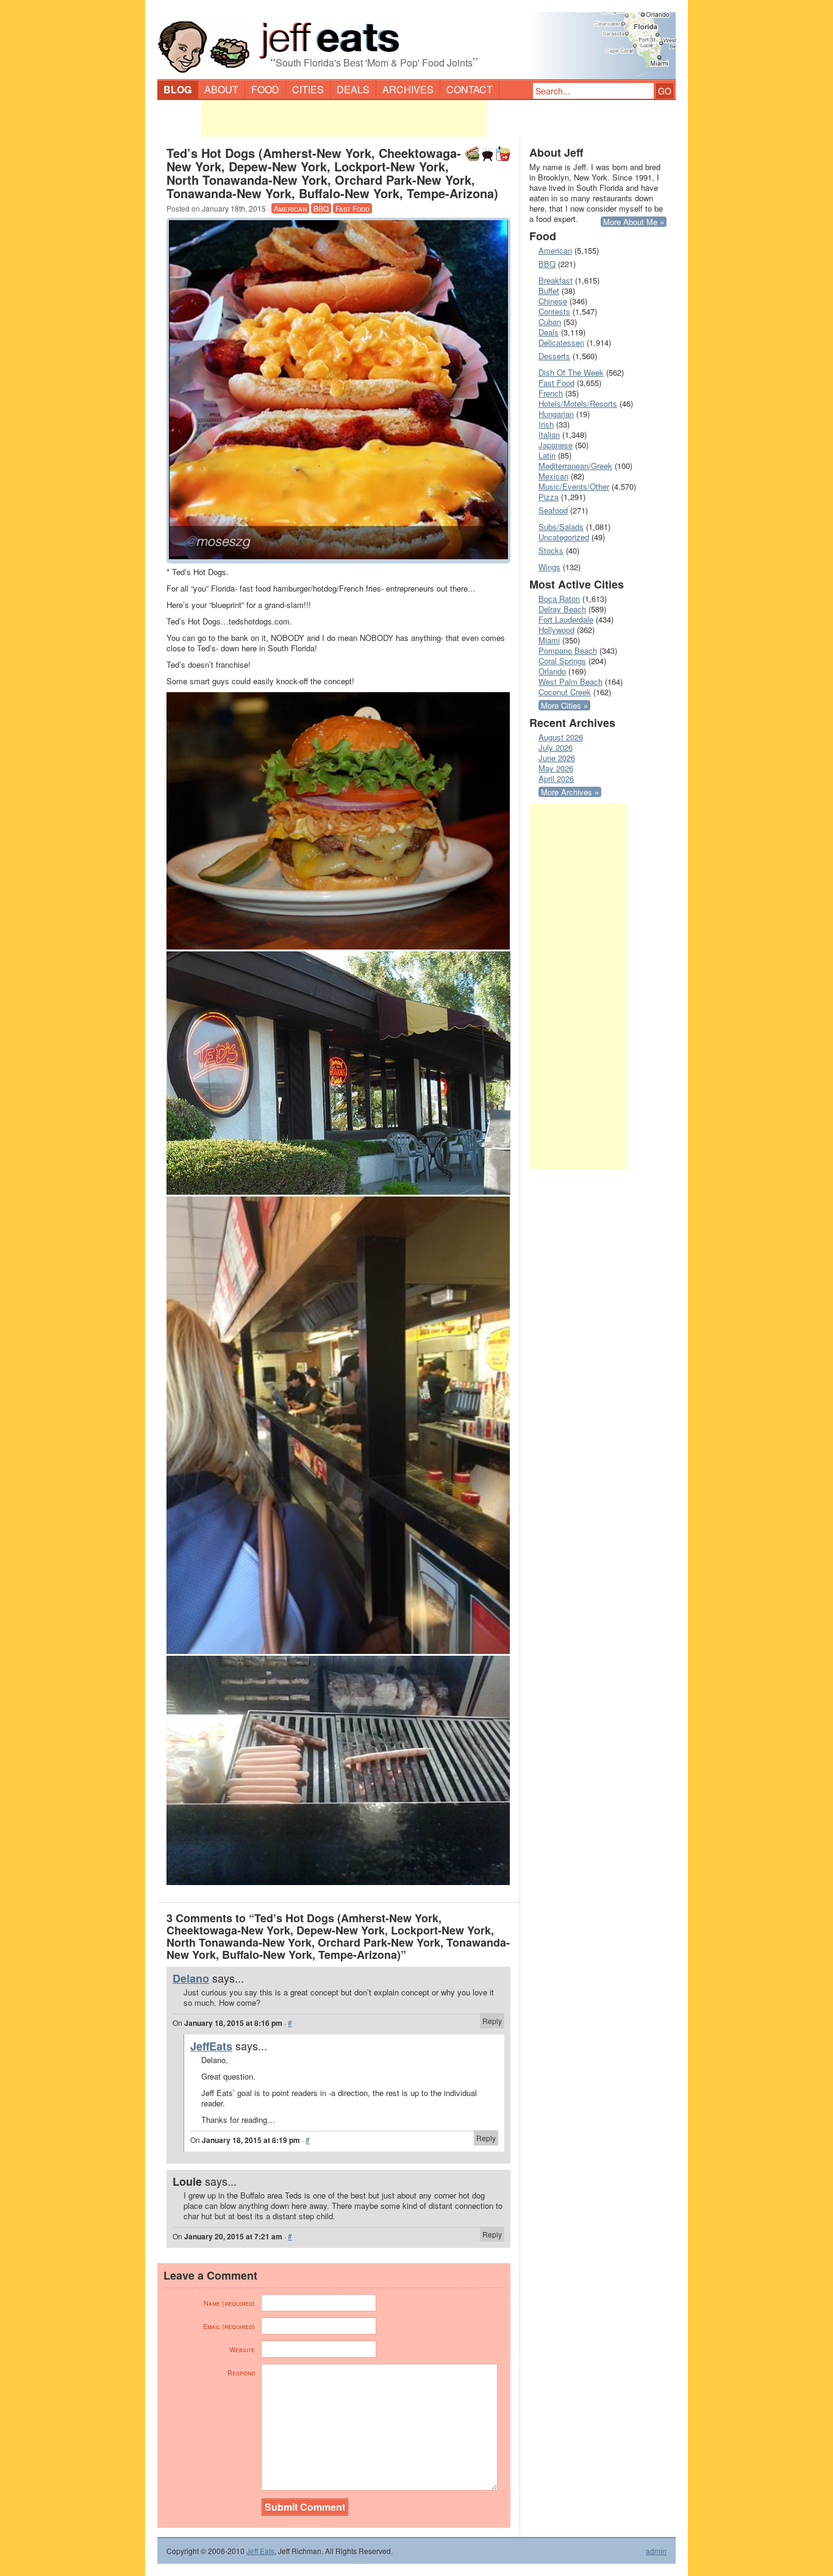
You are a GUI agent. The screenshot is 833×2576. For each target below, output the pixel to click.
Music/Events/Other (574, 486)
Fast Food (352, 208)
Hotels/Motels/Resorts (578, 403)
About (221, 89)
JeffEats (211, 2046)
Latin (547, 455)
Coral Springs (562, 661)
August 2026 (561, 737)
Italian (549, 435)
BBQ (321, 208)
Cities (308, 89)
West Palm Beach (570, 682)
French (551, 393)
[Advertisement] (344, 118)
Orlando (552, 671)
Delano (191, 1978)
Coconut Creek (565, 692)
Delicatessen (561, 342)
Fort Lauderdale (566, 619)
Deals (353, 89)
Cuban (550, 322)
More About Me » (634, 222)
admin (656, 2551)
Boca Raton (559, 599)
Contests (554, 311)
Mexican (553, 476)
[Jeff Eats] (416, 40)
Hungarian (556, 414)
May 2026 (556, 768)
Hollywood (556, 630)
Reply (492, 2021)
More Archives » (570, 792)
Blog (177, 89)
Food (265, 89)
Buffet (549, 291)
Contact (470, 89)
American (290, 208)
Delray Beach (562, 609)
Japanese (556, 445)
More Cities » (564, 705)
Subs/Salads (561, 527)
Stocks (551, 550)
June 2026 (557, 758)
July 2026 (556, 747)
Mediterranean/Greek (575, 466)
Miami (549, 640)
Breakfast (556, 280)
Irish (546, 424)
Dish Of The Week (571, 372)
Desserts (554, 356)
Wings (549, 567)
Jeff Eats (260, 2551)
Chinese (553, 301)
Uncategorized (564, 537)
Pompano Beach (568, 650)
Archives (408, 89)
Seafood (553, 510)
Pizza (549, 497)
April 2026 (556, 778)
